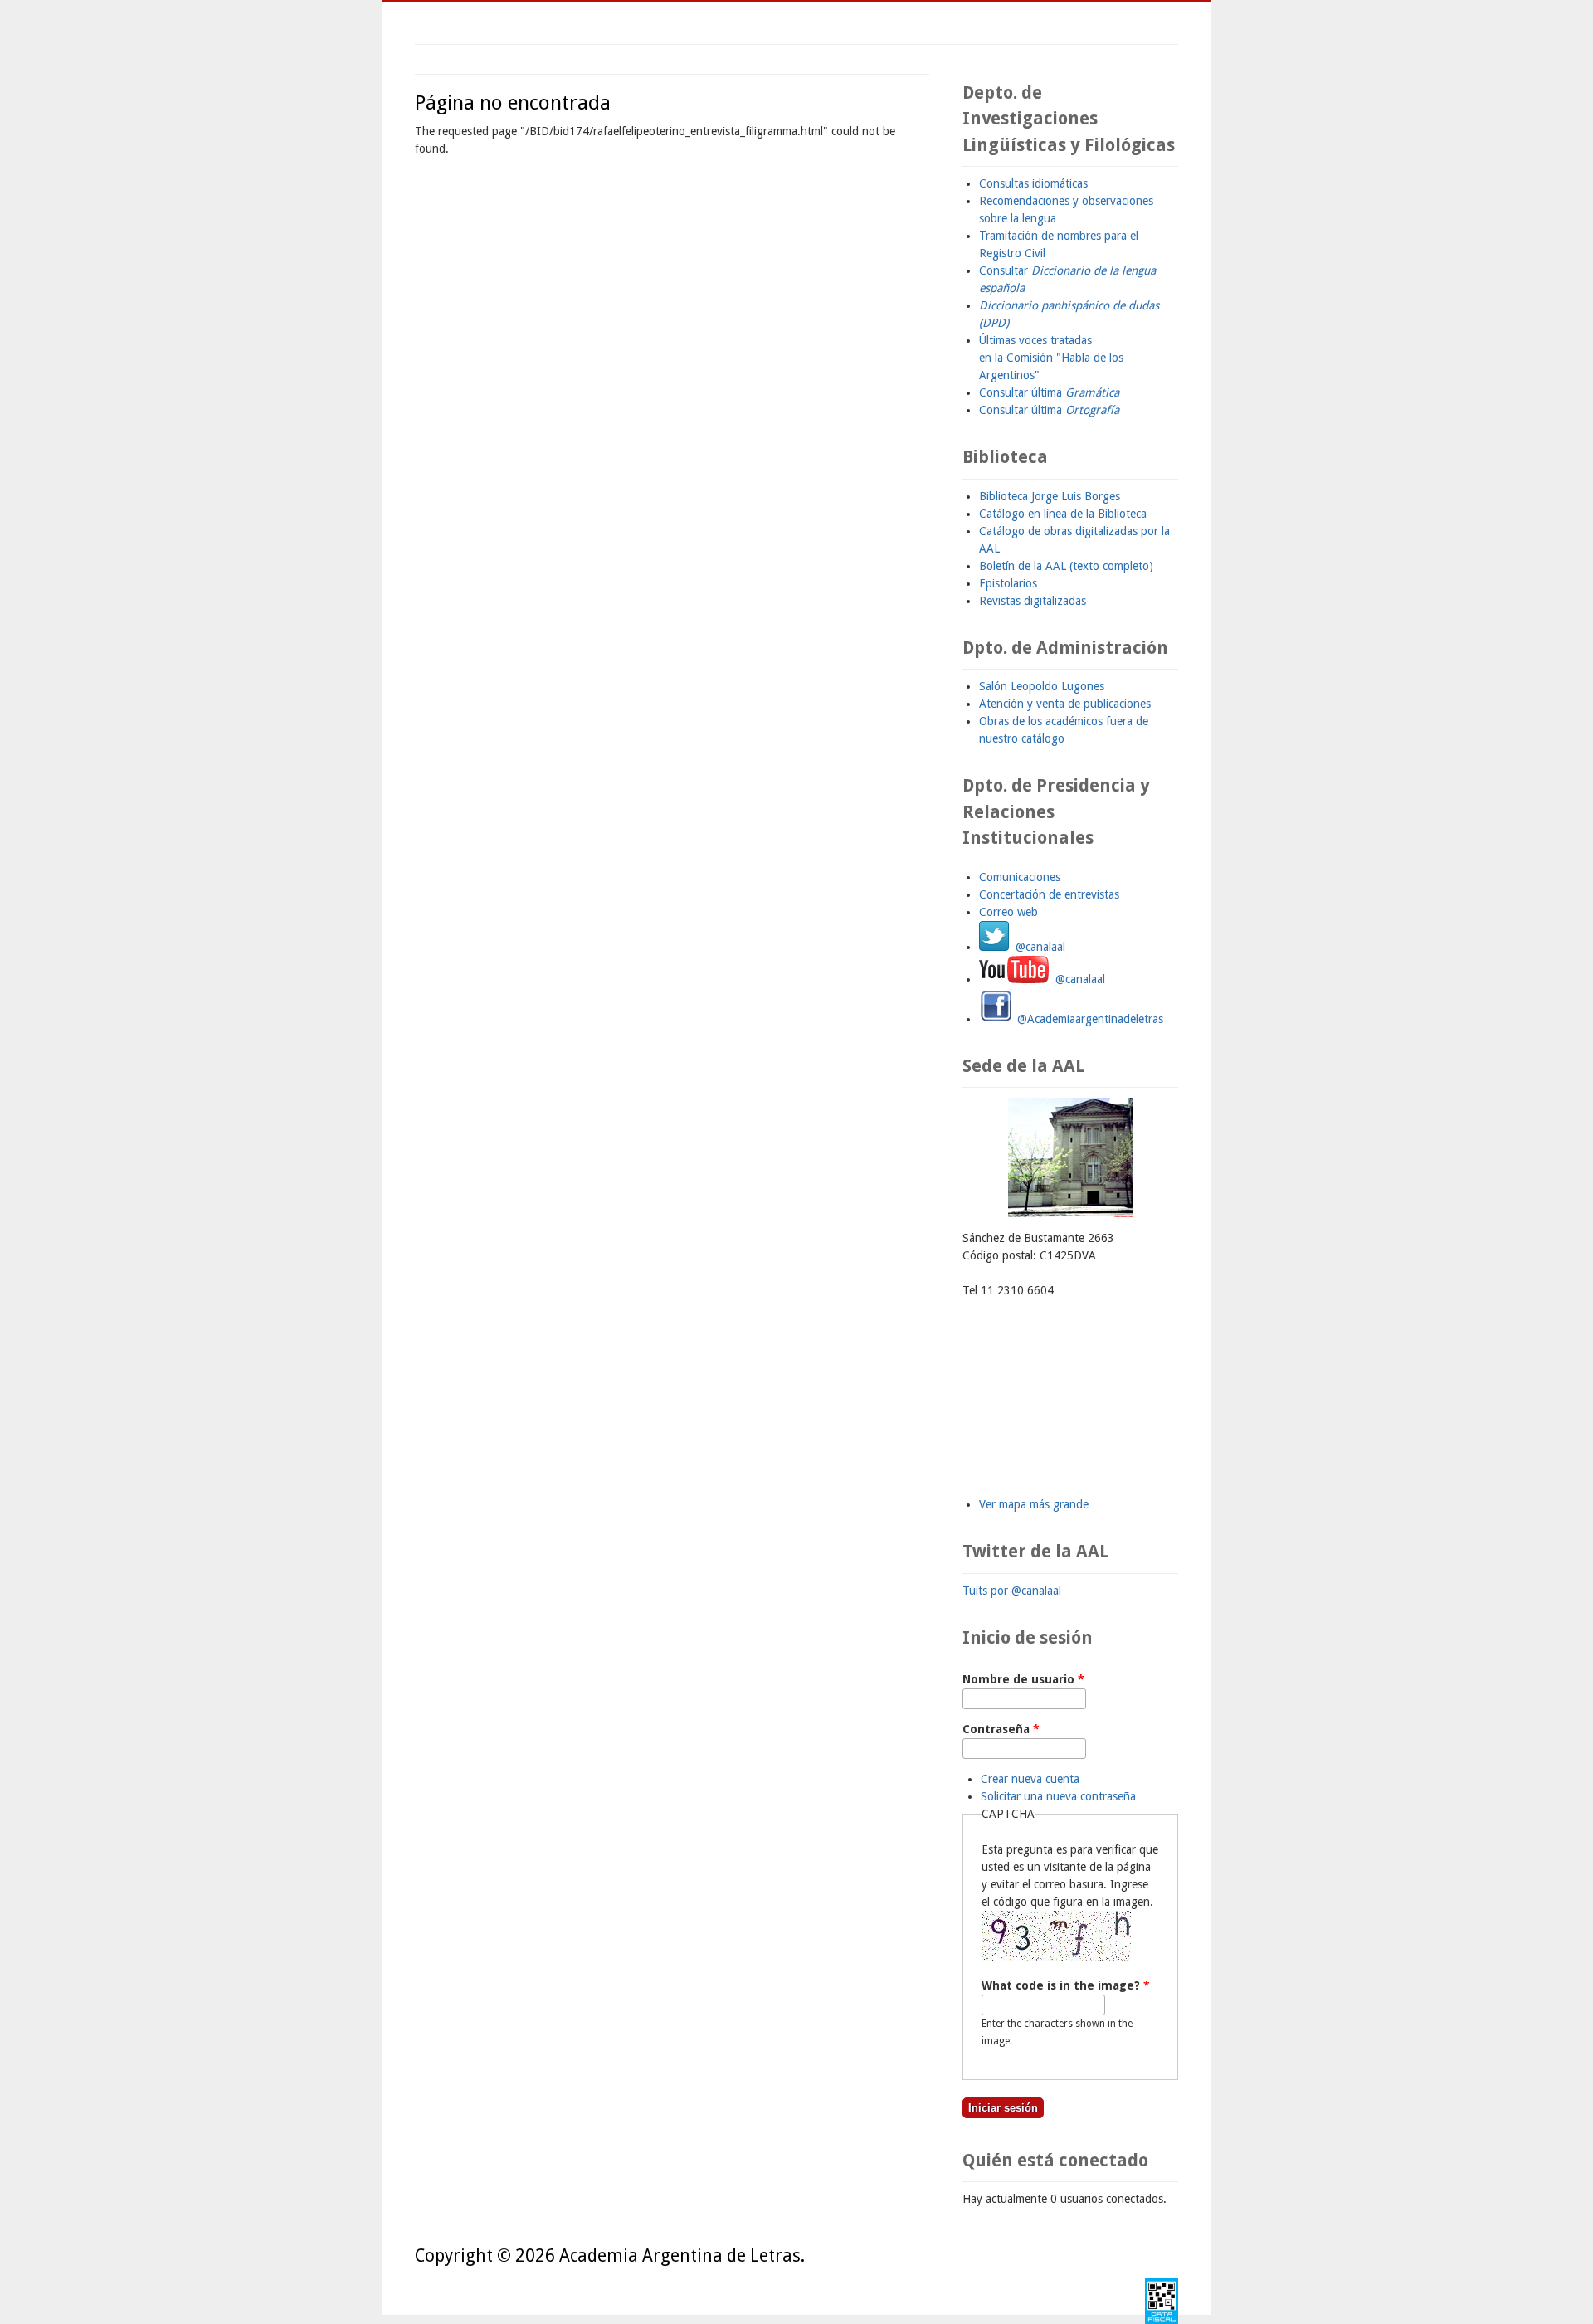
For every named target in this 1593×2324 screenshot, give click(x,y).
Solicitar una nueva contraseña (1058, 1796)
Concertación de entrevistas (1049, 894)
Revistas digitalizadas (1033, 601)
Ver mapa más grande (1034, 1504)
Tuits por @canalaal (1012, 1591)
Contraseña (1001, 1729)
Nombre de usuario (1023, 1679)
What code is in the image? (1066, 1985)
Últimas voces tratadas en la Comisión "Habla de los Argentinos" (1051, 358)
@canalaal (1037, 947)
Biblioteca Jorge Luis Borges (1050, 496)
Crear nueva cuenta (1030, 1779)
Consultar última (1049, 392)
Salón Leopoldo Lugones (1042, 686)
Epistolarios (1008, 583)
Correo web (1008, 912)
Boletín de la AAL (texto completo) (1066, 566)
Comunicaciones (1020, 877)
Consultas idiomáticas (1033, 183)
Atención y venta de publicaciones (1065, 704)
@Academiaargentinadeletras (1089, 1019)
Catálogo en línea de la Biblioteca (1063, 514)
